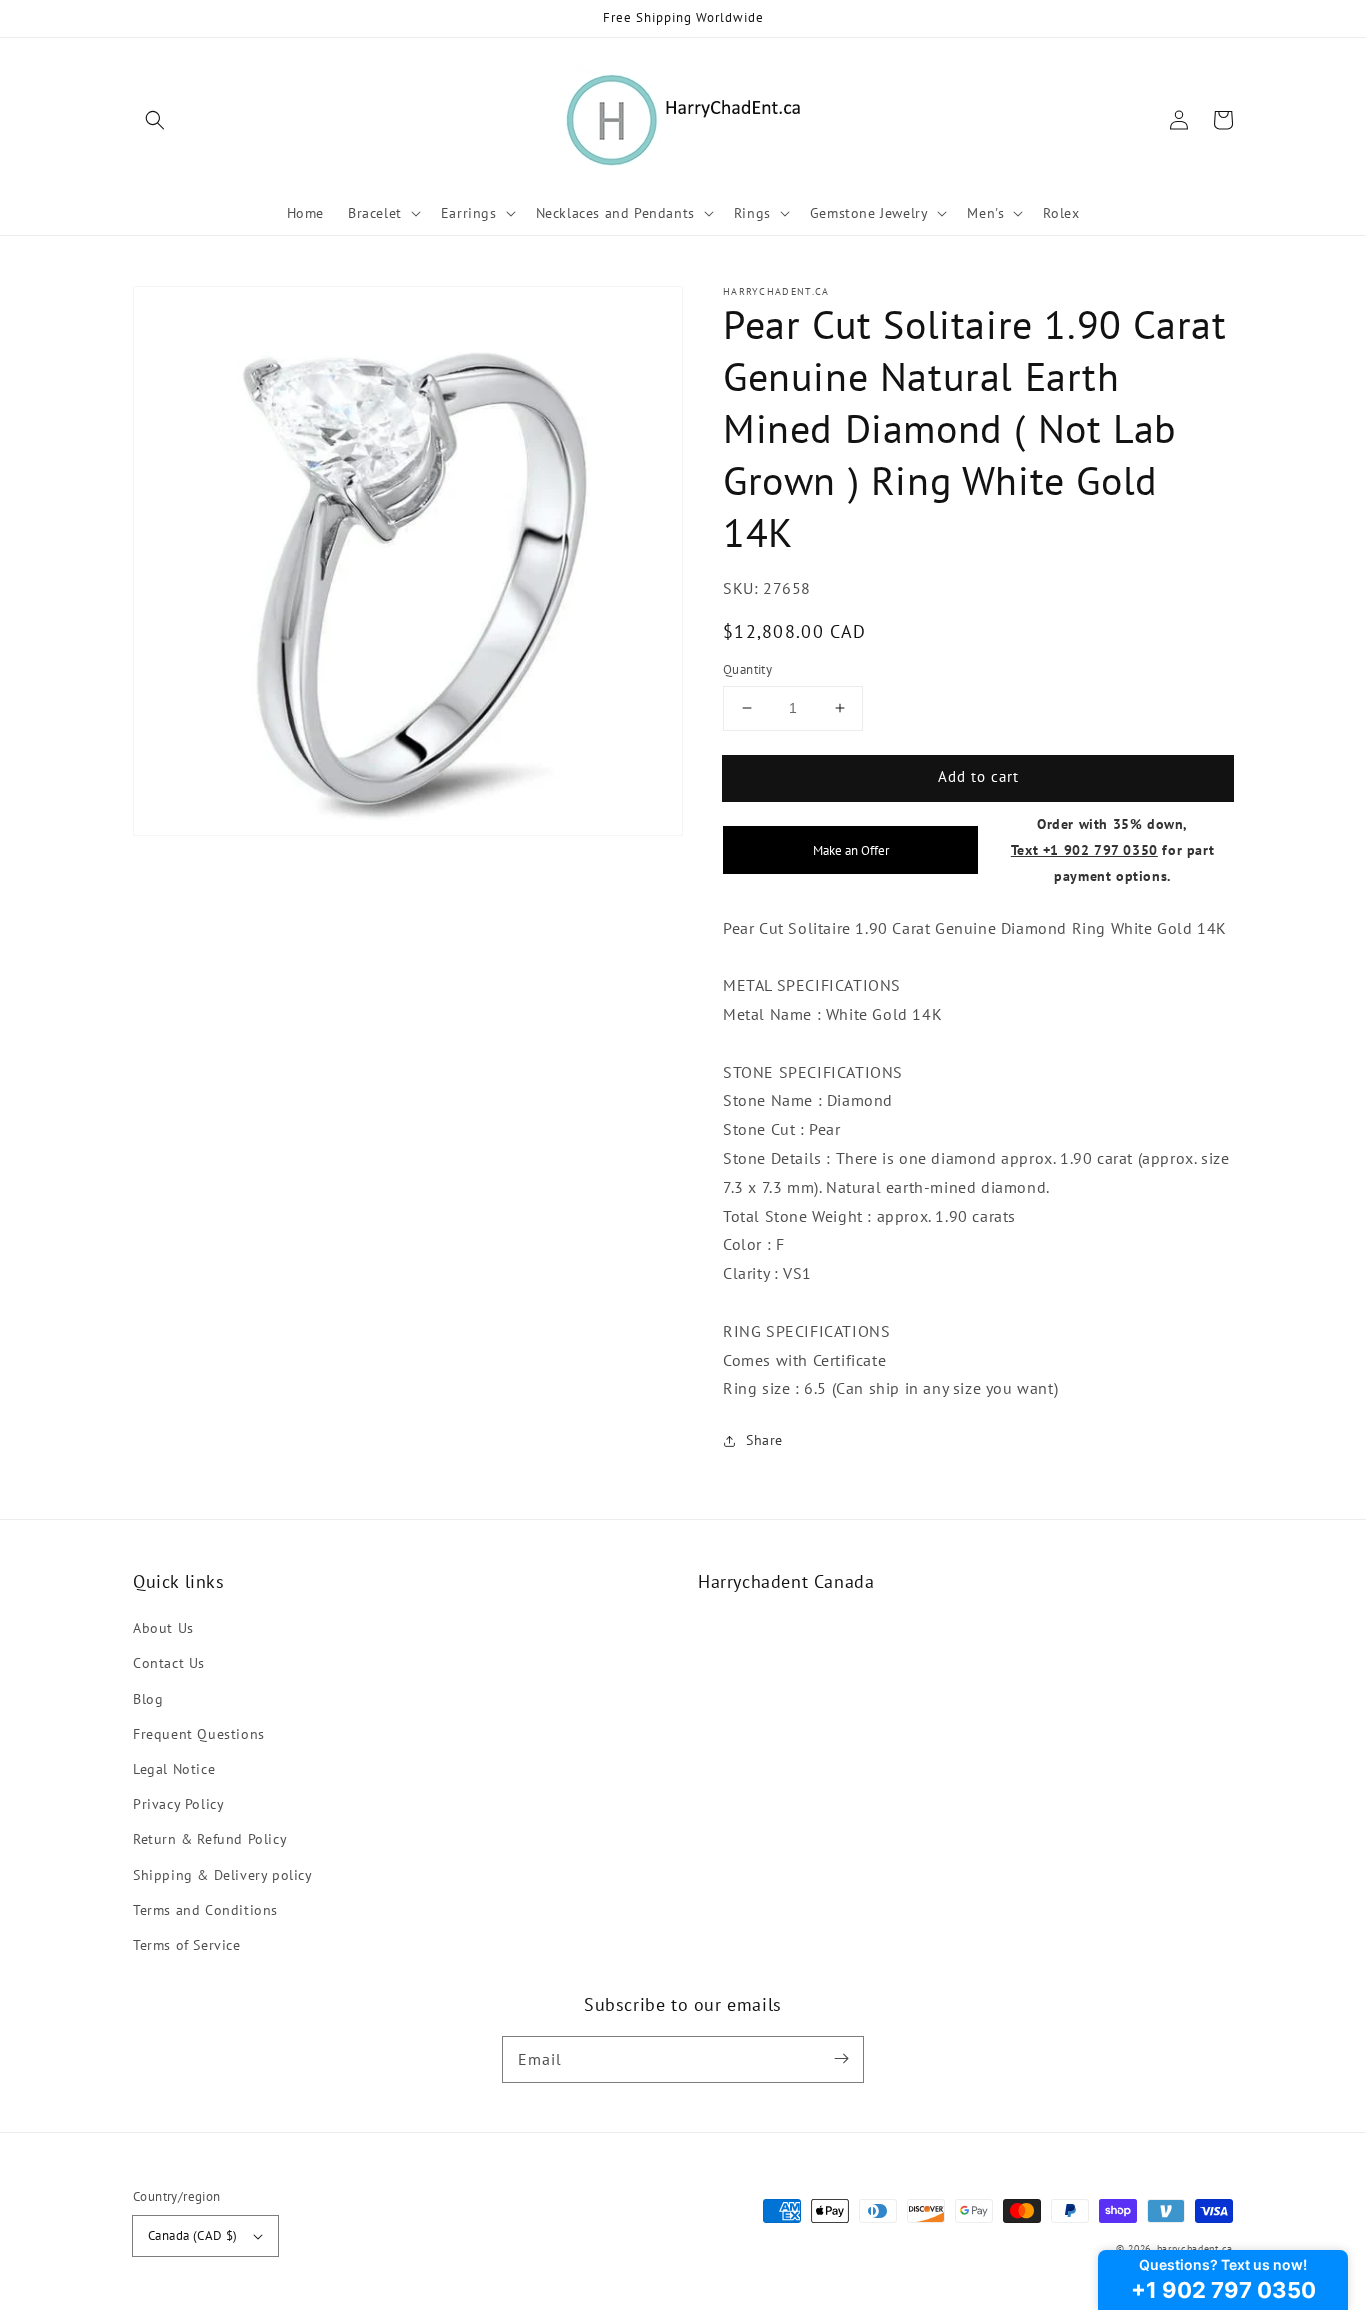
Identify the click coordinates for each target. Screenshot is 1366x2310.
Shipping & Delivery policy (223, 1875)
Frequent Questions (199, 1734)
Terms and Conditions (205, 1910)
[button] (155, 120)
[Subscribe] (841, 2059)
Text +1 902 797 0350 (1084, 849)
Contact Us (169, 1663)
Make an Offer (851, 850)
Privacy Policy (178, 1804)
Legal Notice (174, 1769)
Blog (148, 1699)
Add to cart (978, 776)
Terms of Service (187, 1945)
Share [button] (764, 1440)
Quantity (747, 669)
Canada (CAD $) (193, 2235)
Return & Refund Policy (210, 1839)
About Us (163, 1628)
